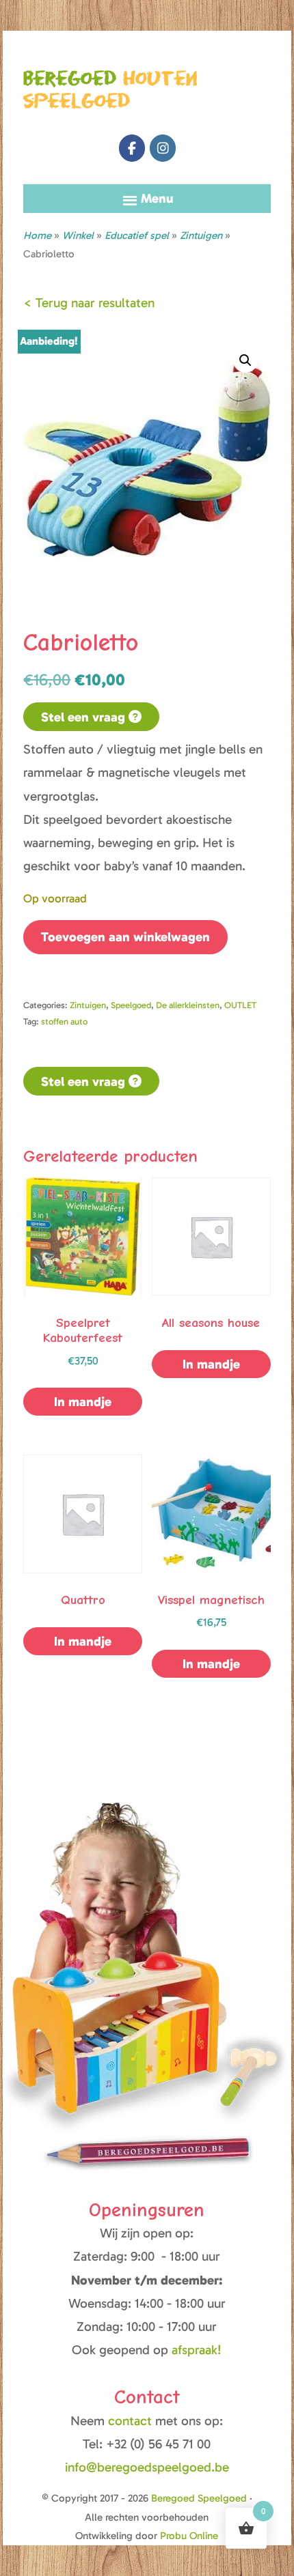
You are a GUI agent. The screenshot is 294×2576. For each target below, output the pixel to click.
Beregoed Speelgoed (199, 2498)
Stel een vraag (85, 717)
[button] (245, 360)
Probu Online (189, 2536)
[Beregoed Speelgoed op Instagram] (163, 148)
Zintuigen (201, 235)
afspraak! (197, 2350)
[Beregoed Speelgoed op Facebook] (132, 148)
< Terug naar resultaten (89, 303)
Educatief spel (137, 235)
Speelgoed (131, 1005)
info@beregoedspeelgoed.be (147, 2467)
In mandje (83, 1402)
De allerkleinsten (188, 1005)
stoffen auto (64, 1021)
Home (37, 235)
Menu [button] (157, 198)
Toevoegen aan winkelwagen (125, 937)
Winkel (78, 235)
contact (132, 2421)
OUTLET (240, 1005)
